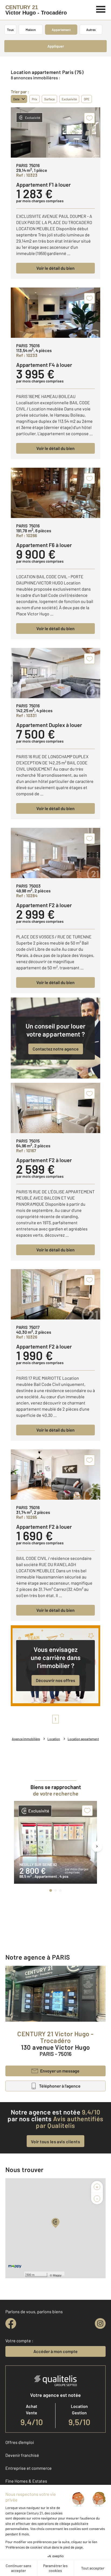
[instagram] (100, 2323)
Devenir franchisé (22, 2455)
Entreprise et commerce (29, 2468)
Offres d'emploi (20, 2442)
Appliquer (56, 46)
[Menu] (101, 9)
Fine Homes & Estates (26, 2481)
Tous (10, 30)
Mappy (57, 2275)
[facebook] (11, 2323)
